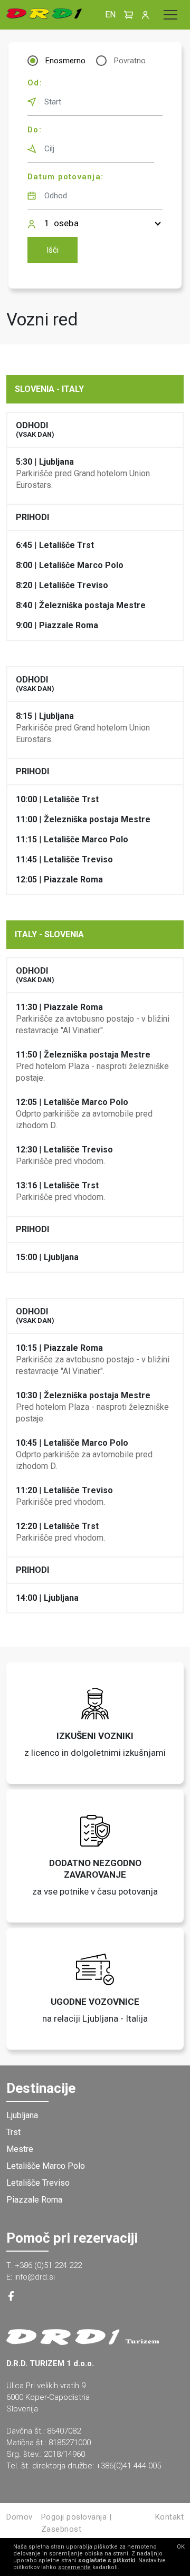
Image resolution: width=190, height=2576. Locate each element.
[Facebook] (11, 2298)
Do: (35, 130)
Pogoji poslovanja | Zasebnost (77, 2523)
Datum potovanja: (65, 177)
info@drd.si (35, 2277)
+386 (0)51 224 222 (48, 2265)
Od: (35, 83)
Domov (20, 2517)
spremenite (74, 2567)
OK (181, 2547)
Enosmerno (65, 61)
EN (110, 15)
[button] (129, 15)
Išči (53, 250)
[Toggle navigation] (170, 15)
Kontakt (170, 2517)
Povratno (130, 61)
